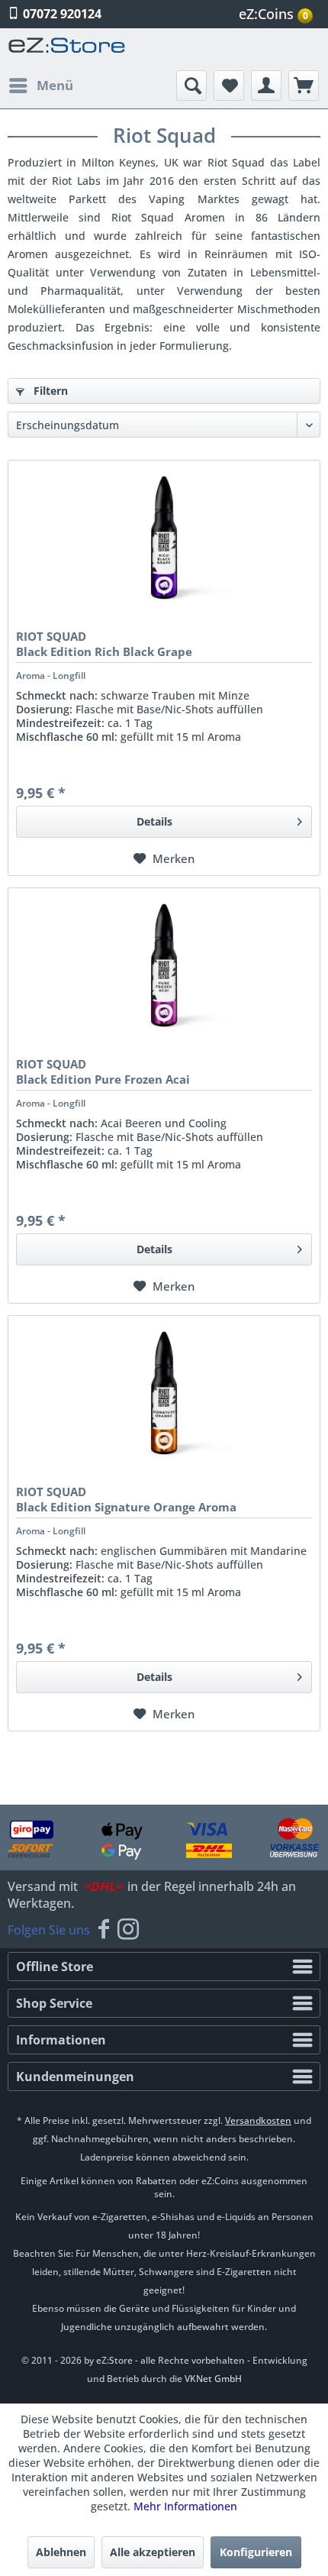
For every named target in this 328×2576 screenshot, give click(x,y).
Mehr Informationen (185, 2506)
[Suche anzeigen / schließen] (191, 86)
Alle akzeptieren (153, 2552)
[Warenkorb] (304, 86)
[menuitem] (278, 14)
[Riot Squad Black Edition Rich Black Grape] (164, 537)
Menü (55, 85)
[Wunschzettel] (229, 86)
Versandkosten (258, 2120)
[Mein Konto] (266, 86)
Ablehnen (61, 2552)
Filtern (49, 391)
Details (154, 821)
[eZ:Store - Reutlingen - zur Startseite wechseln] (67, 49)
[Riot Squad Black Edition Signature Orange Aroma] (164, 1392)
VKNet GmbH (213, 2379)
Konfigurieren (256, 2552)
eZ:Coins (273, 14)
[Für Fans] (104, 1930)
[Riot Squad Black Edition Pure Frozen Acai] (164, 965)
